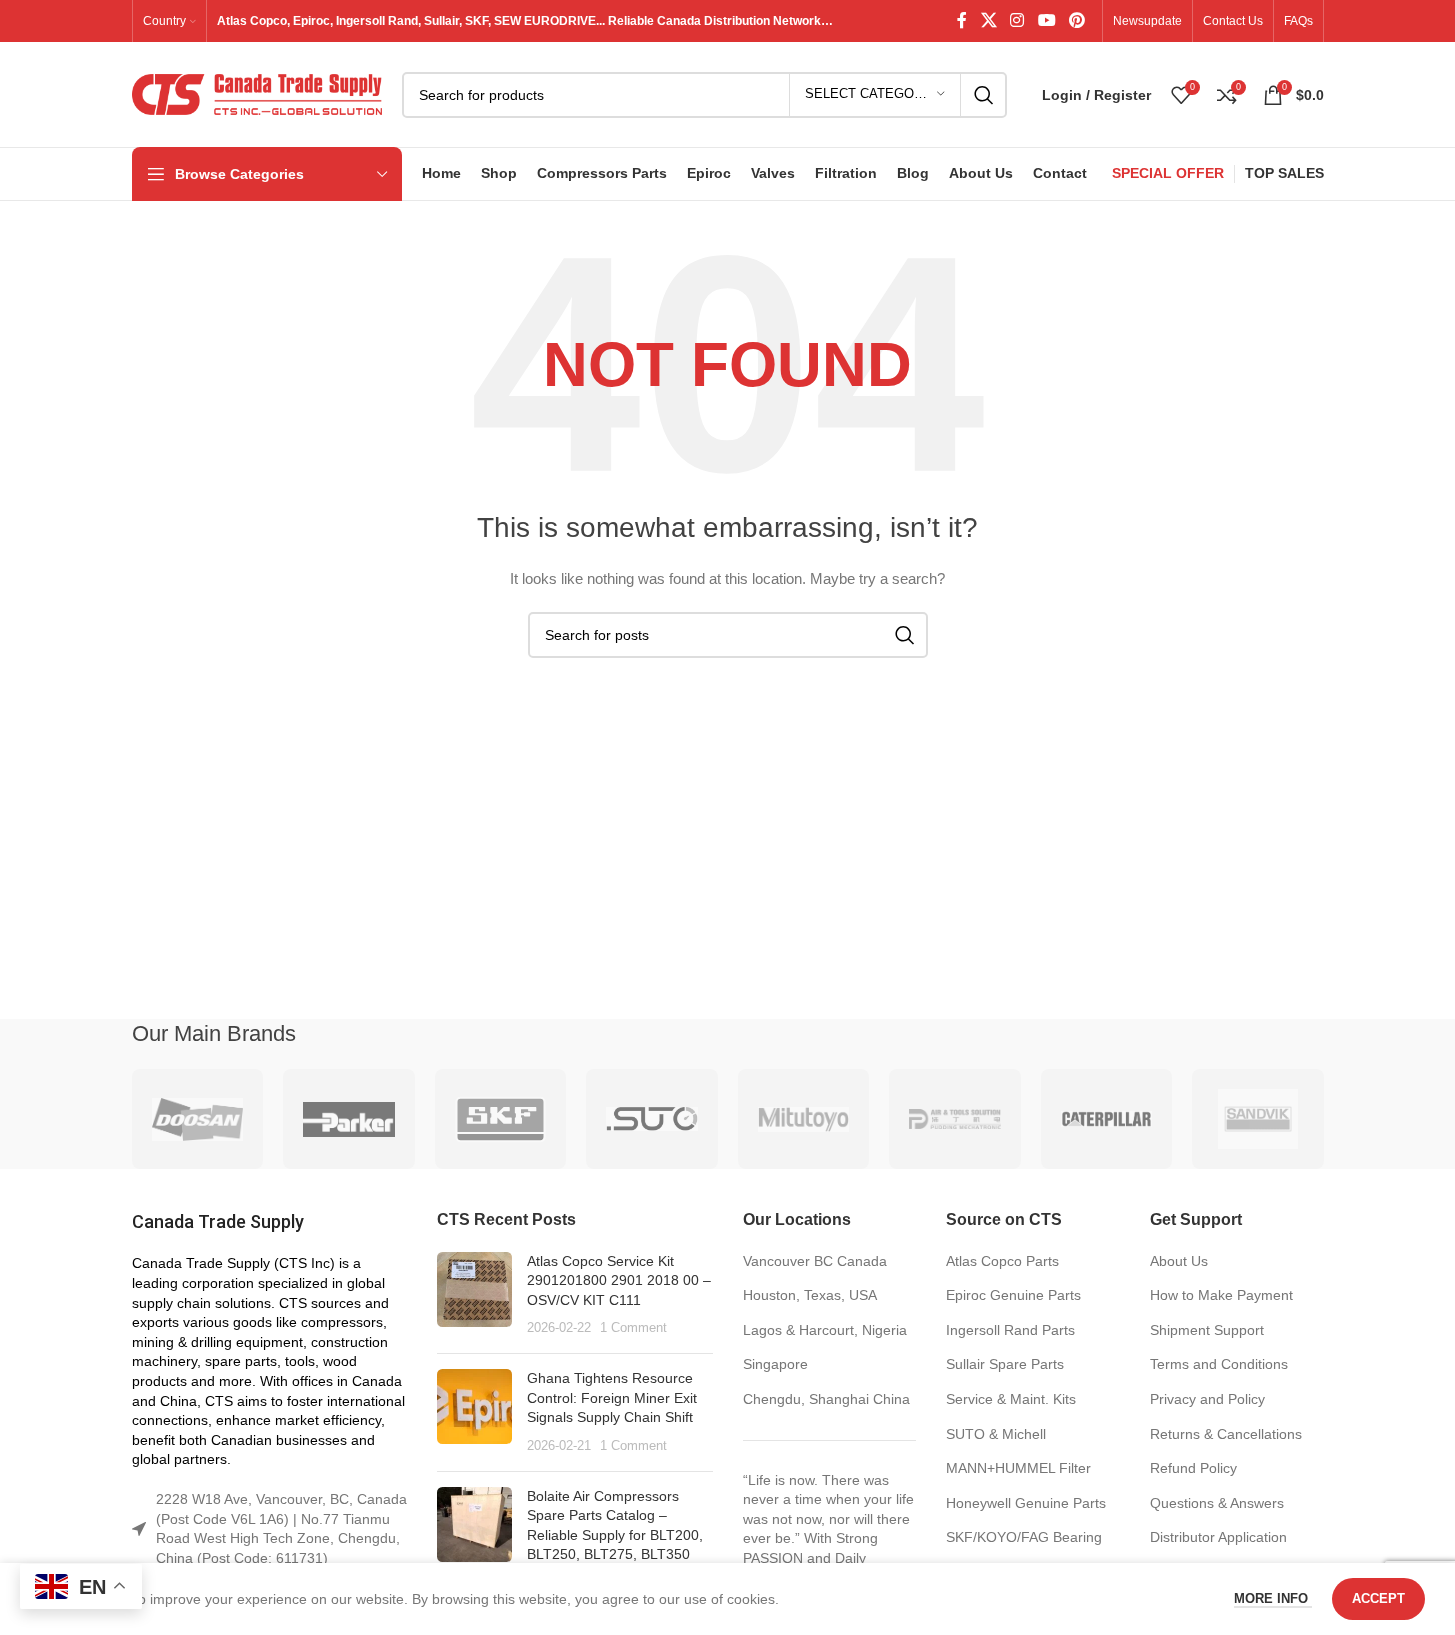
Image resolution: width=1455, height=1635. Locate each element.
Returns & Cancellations (1226, 1434)
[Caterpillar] (1107, 1119)
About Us (1179, 1261)
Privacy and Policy (1207, 1399)
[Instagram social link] (1017, 20)
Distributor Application (1218, 1537)
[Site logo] (257, 93)
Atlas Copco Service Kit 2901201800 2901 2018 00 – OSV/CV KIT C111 (619, 1280)
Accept (1378, 1598)
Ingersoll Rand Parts (1010, 1330)
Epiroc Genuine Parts (1013, 1295)
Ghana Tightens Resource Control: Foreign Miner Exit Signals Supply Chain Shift (612, 1397)
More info (1273, 1598)
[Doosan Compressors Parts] (198, 1119)
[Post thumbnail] (474, 1295)
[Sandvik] (1258, 1119)
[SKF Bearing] (501, 1119)
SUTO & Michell (996, 1434)
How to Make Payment (1221, 1295)
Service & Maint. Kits (1011, 1399)
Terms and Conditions (1219, 1364)
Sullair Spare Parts (1005, 1364)
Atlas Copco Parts (1002, 1261)
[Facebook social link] (962, 20)
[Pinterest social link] (1076, 20)
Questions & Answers (1217, 1503)
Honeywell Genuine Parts (1026, 1503)
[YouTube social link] (1046, 20)
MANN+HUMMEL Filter (1018, 1468)
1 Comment (633, 1328)
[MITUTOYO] (804, 1119)
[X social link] (988, 20)
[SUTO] (652, 1119)
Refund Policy (1193, 1468)
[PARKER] (349, 1119)
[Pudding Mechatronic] (955, 1119)
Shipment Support (1207, 1330)
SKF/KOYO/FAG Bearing (1024, 1537)
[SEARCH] (984, 95)
